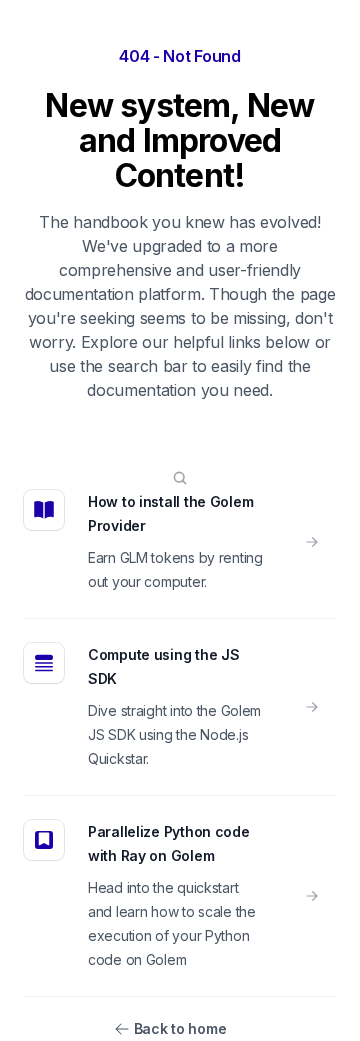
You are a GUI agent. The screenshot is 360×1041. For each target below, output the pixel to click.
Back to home (180, 1028)
